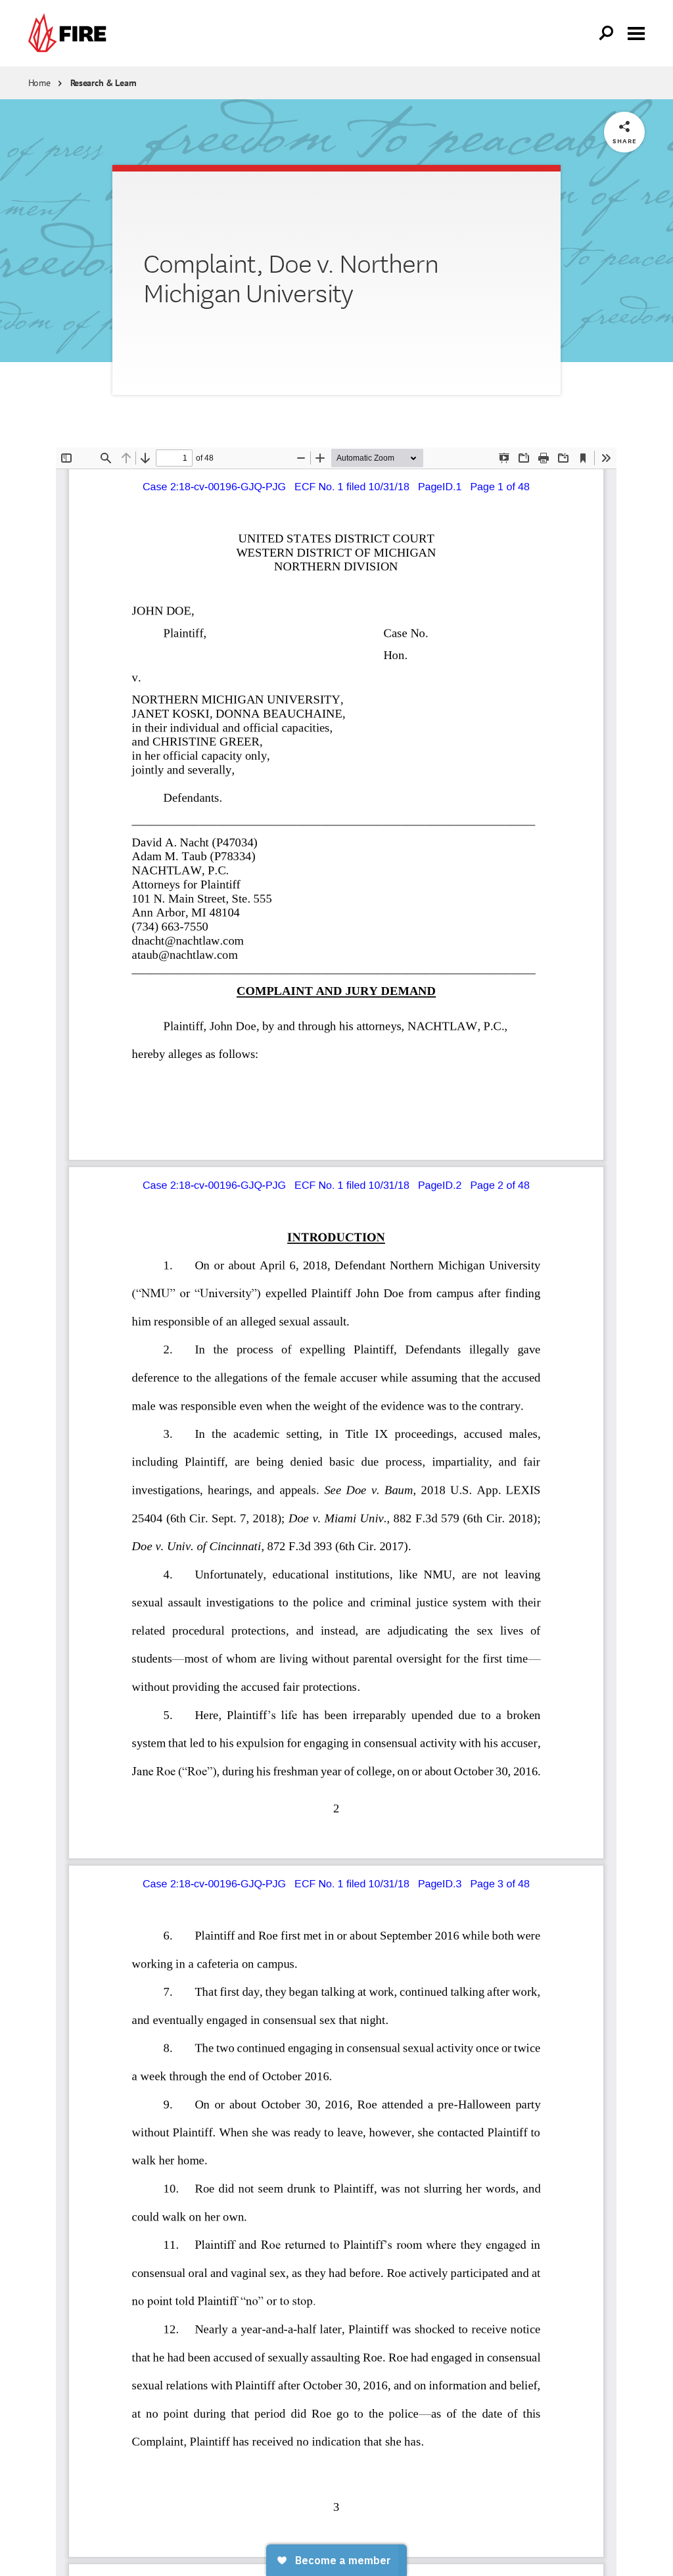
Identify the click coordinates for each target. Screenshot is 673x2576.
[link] (70, 33)
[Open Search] (607, 34)
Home (39, 83)
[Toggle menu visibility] (636, 32)
